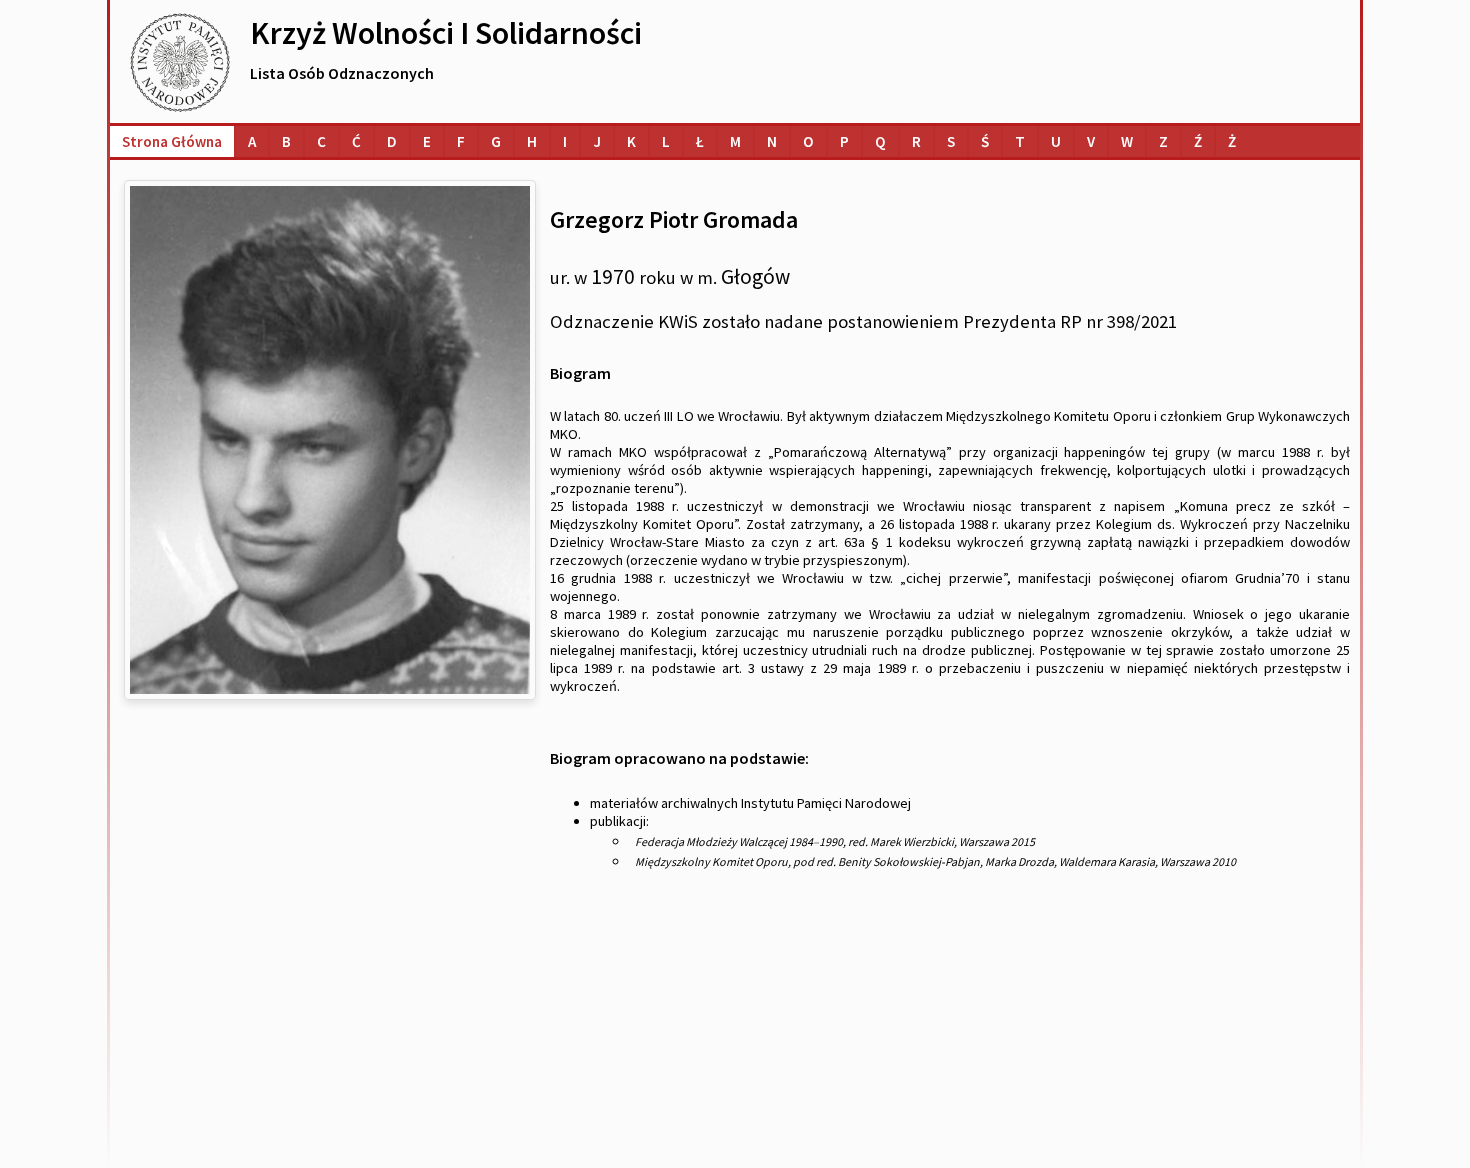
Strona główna (172, 141)
